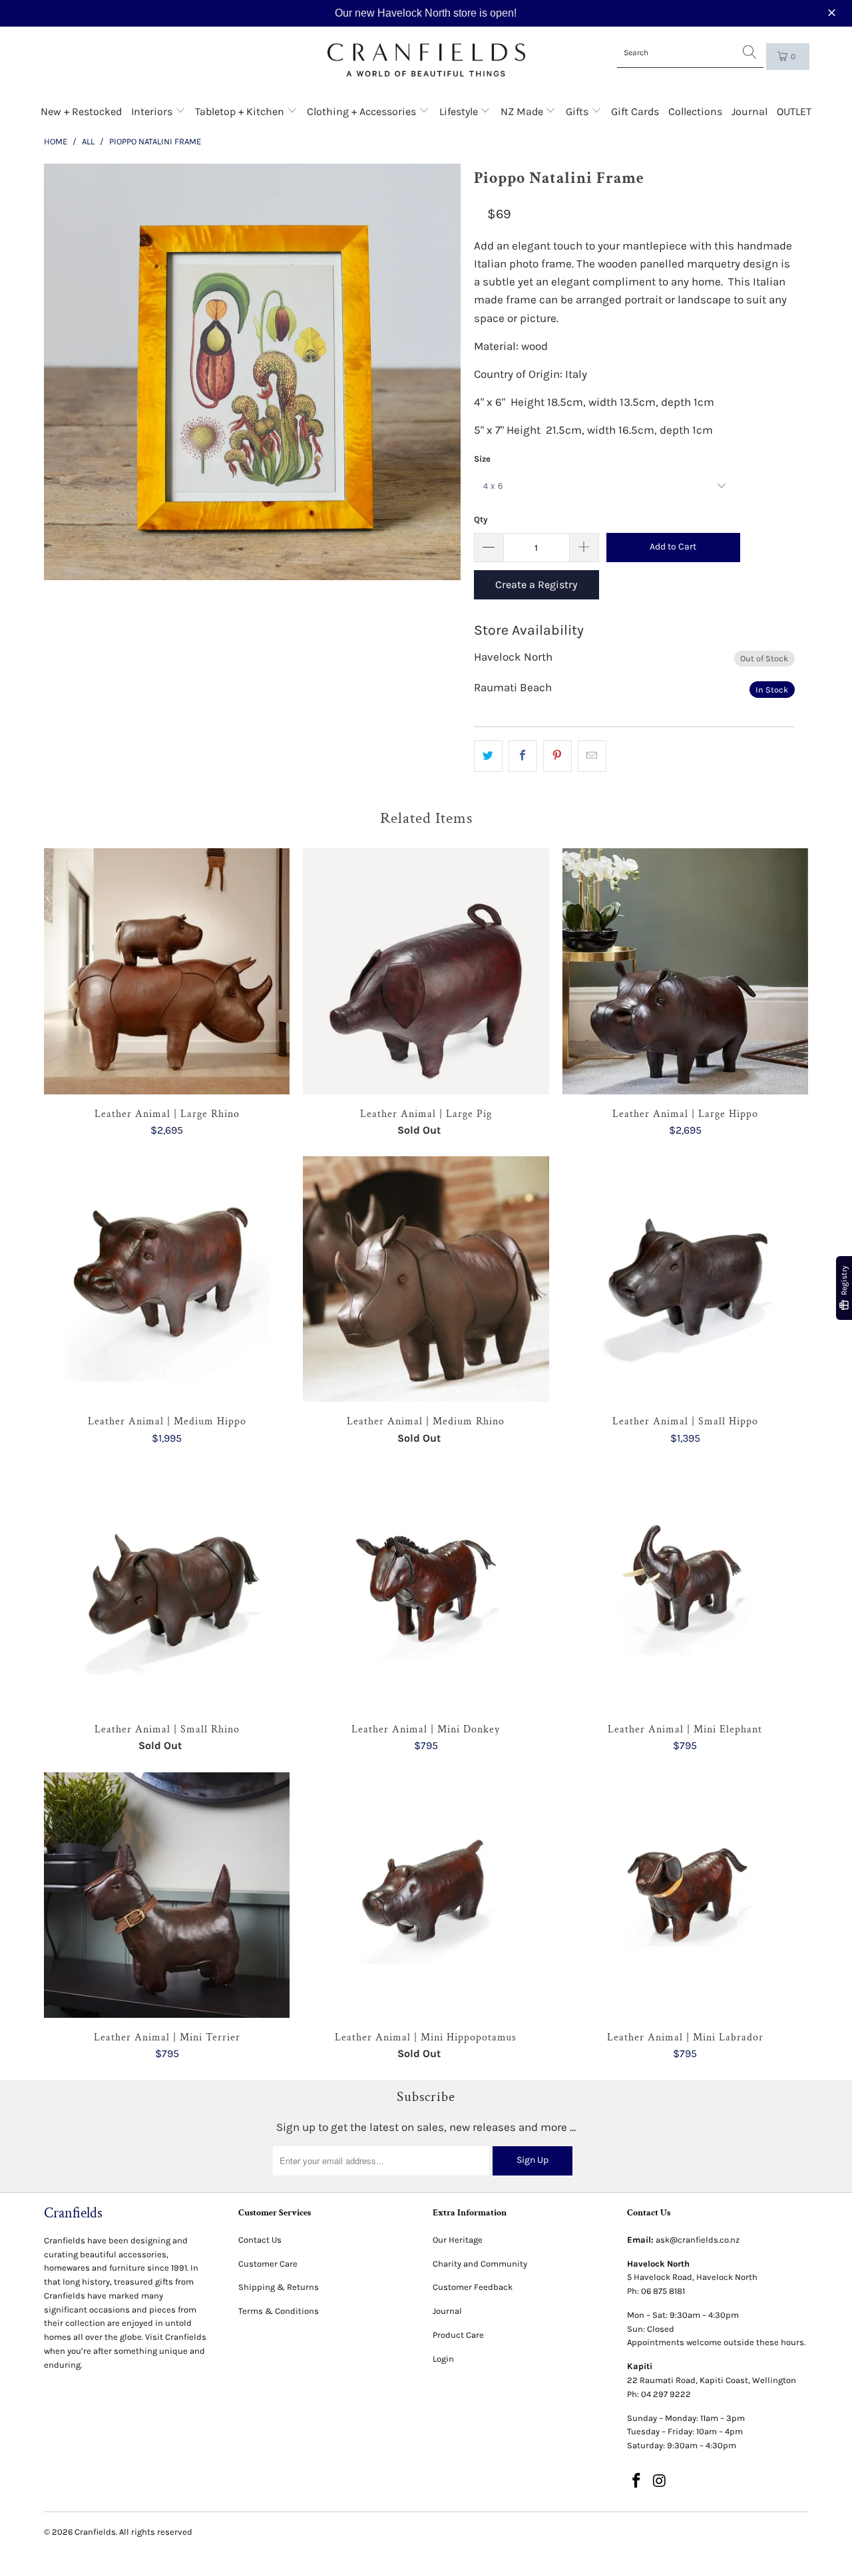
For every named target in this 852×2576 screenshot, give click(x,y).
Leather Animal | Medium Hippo (167, 1279)
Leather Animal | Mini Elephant (685, 1587)
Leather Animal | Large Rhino (167, 971)
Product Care (458, 2335)
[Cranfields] (426, 60)
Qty (481, 519)
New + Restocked (81, 111)
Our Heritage (458, 2240)
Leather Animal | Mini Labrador (685, 1895)
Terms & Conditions (279, 2311)
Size (482, 459)
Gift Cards (635, 111)
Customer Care (268, 2264)
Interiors (153, 111)
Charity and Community (480, 2264)
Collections (695, 111)
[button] (833, 13)
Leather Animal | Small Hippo (685, 1279)
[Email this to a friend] (592, 756)
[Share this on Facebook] (523, 756)
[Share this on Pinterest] (557, 756)
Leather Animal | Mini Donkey (426, 1587)
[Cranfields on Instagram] (660, 2482)
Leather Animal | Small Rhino (167, 1587)
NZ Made (523, 111)
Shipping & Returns (279, 2287)
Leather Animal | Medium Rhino (426, 1279)
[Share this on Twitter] (488, 756)
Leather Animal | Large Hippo (685, 971)
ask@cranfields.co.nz (698, 2240)
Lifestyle (460, 111)
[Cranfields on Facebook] (637, 2482)
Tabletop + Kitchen (241, 111)
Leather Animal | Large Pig (426, 971)
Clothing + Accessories (363, 111)
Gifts (578, 111)
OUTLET (794, 111)
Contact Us (260, 2240)
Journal (749, 111)
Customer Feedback (473, 2287)
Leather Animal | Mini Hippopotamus (426, 1895)
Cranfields (95, 2532)
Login (443, 2359)
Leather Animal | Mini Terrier (167, 1895)
